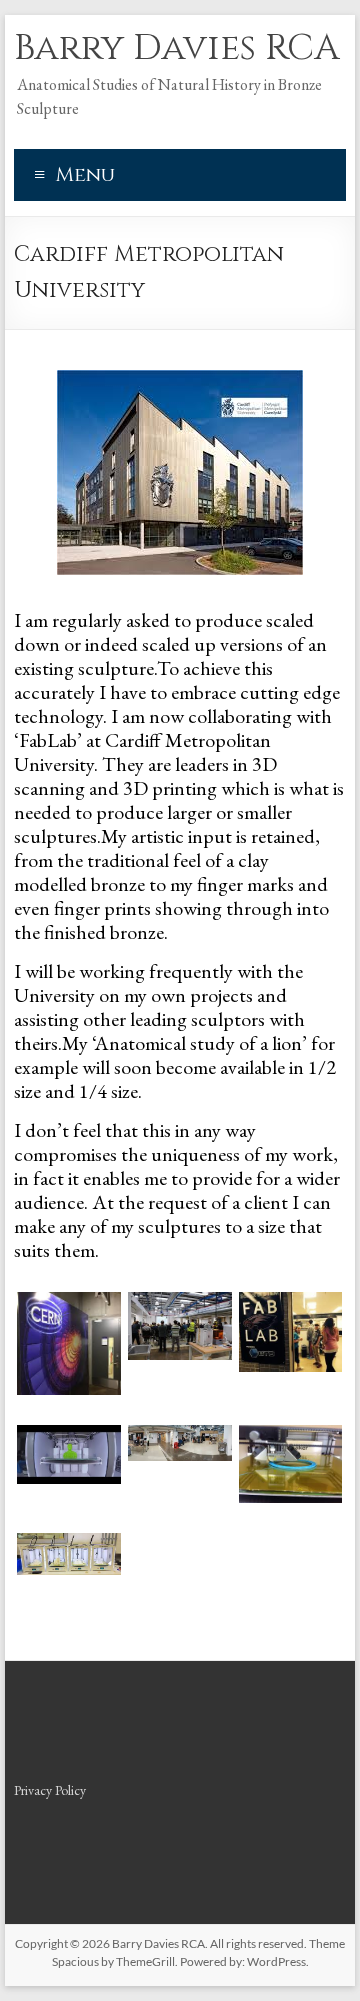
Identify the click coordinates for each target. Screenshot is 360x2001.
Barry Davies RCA (177, 48)
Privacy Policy (50, 1790)
